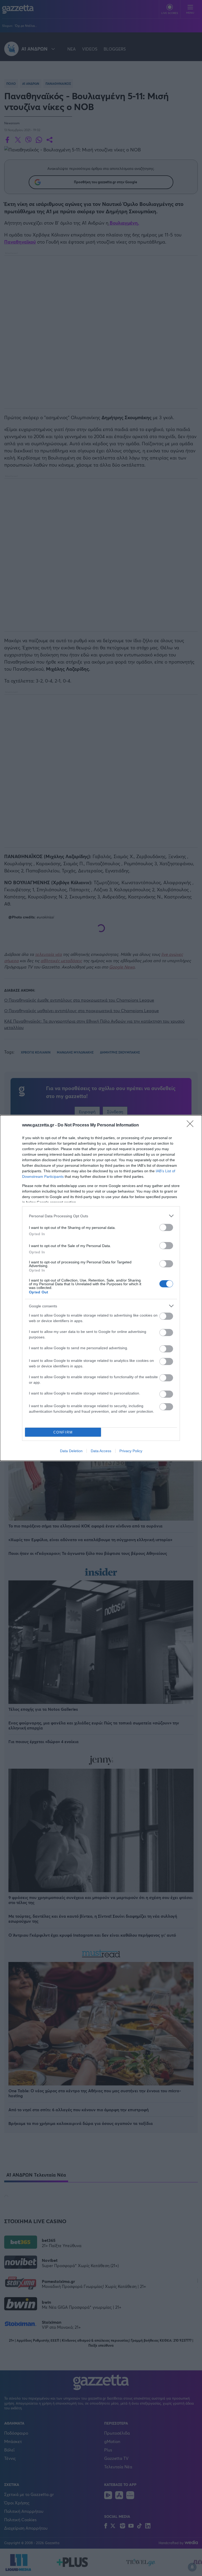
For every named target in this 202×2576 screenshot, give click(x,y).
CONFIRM (63, 1432)
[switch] (166, 1227)
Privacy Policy (131, 1451)
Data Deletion (71, 1451)
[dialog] (101, 1288)
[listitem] (101, 1216)
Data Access (101, 1451)
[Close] (192, 1125)
